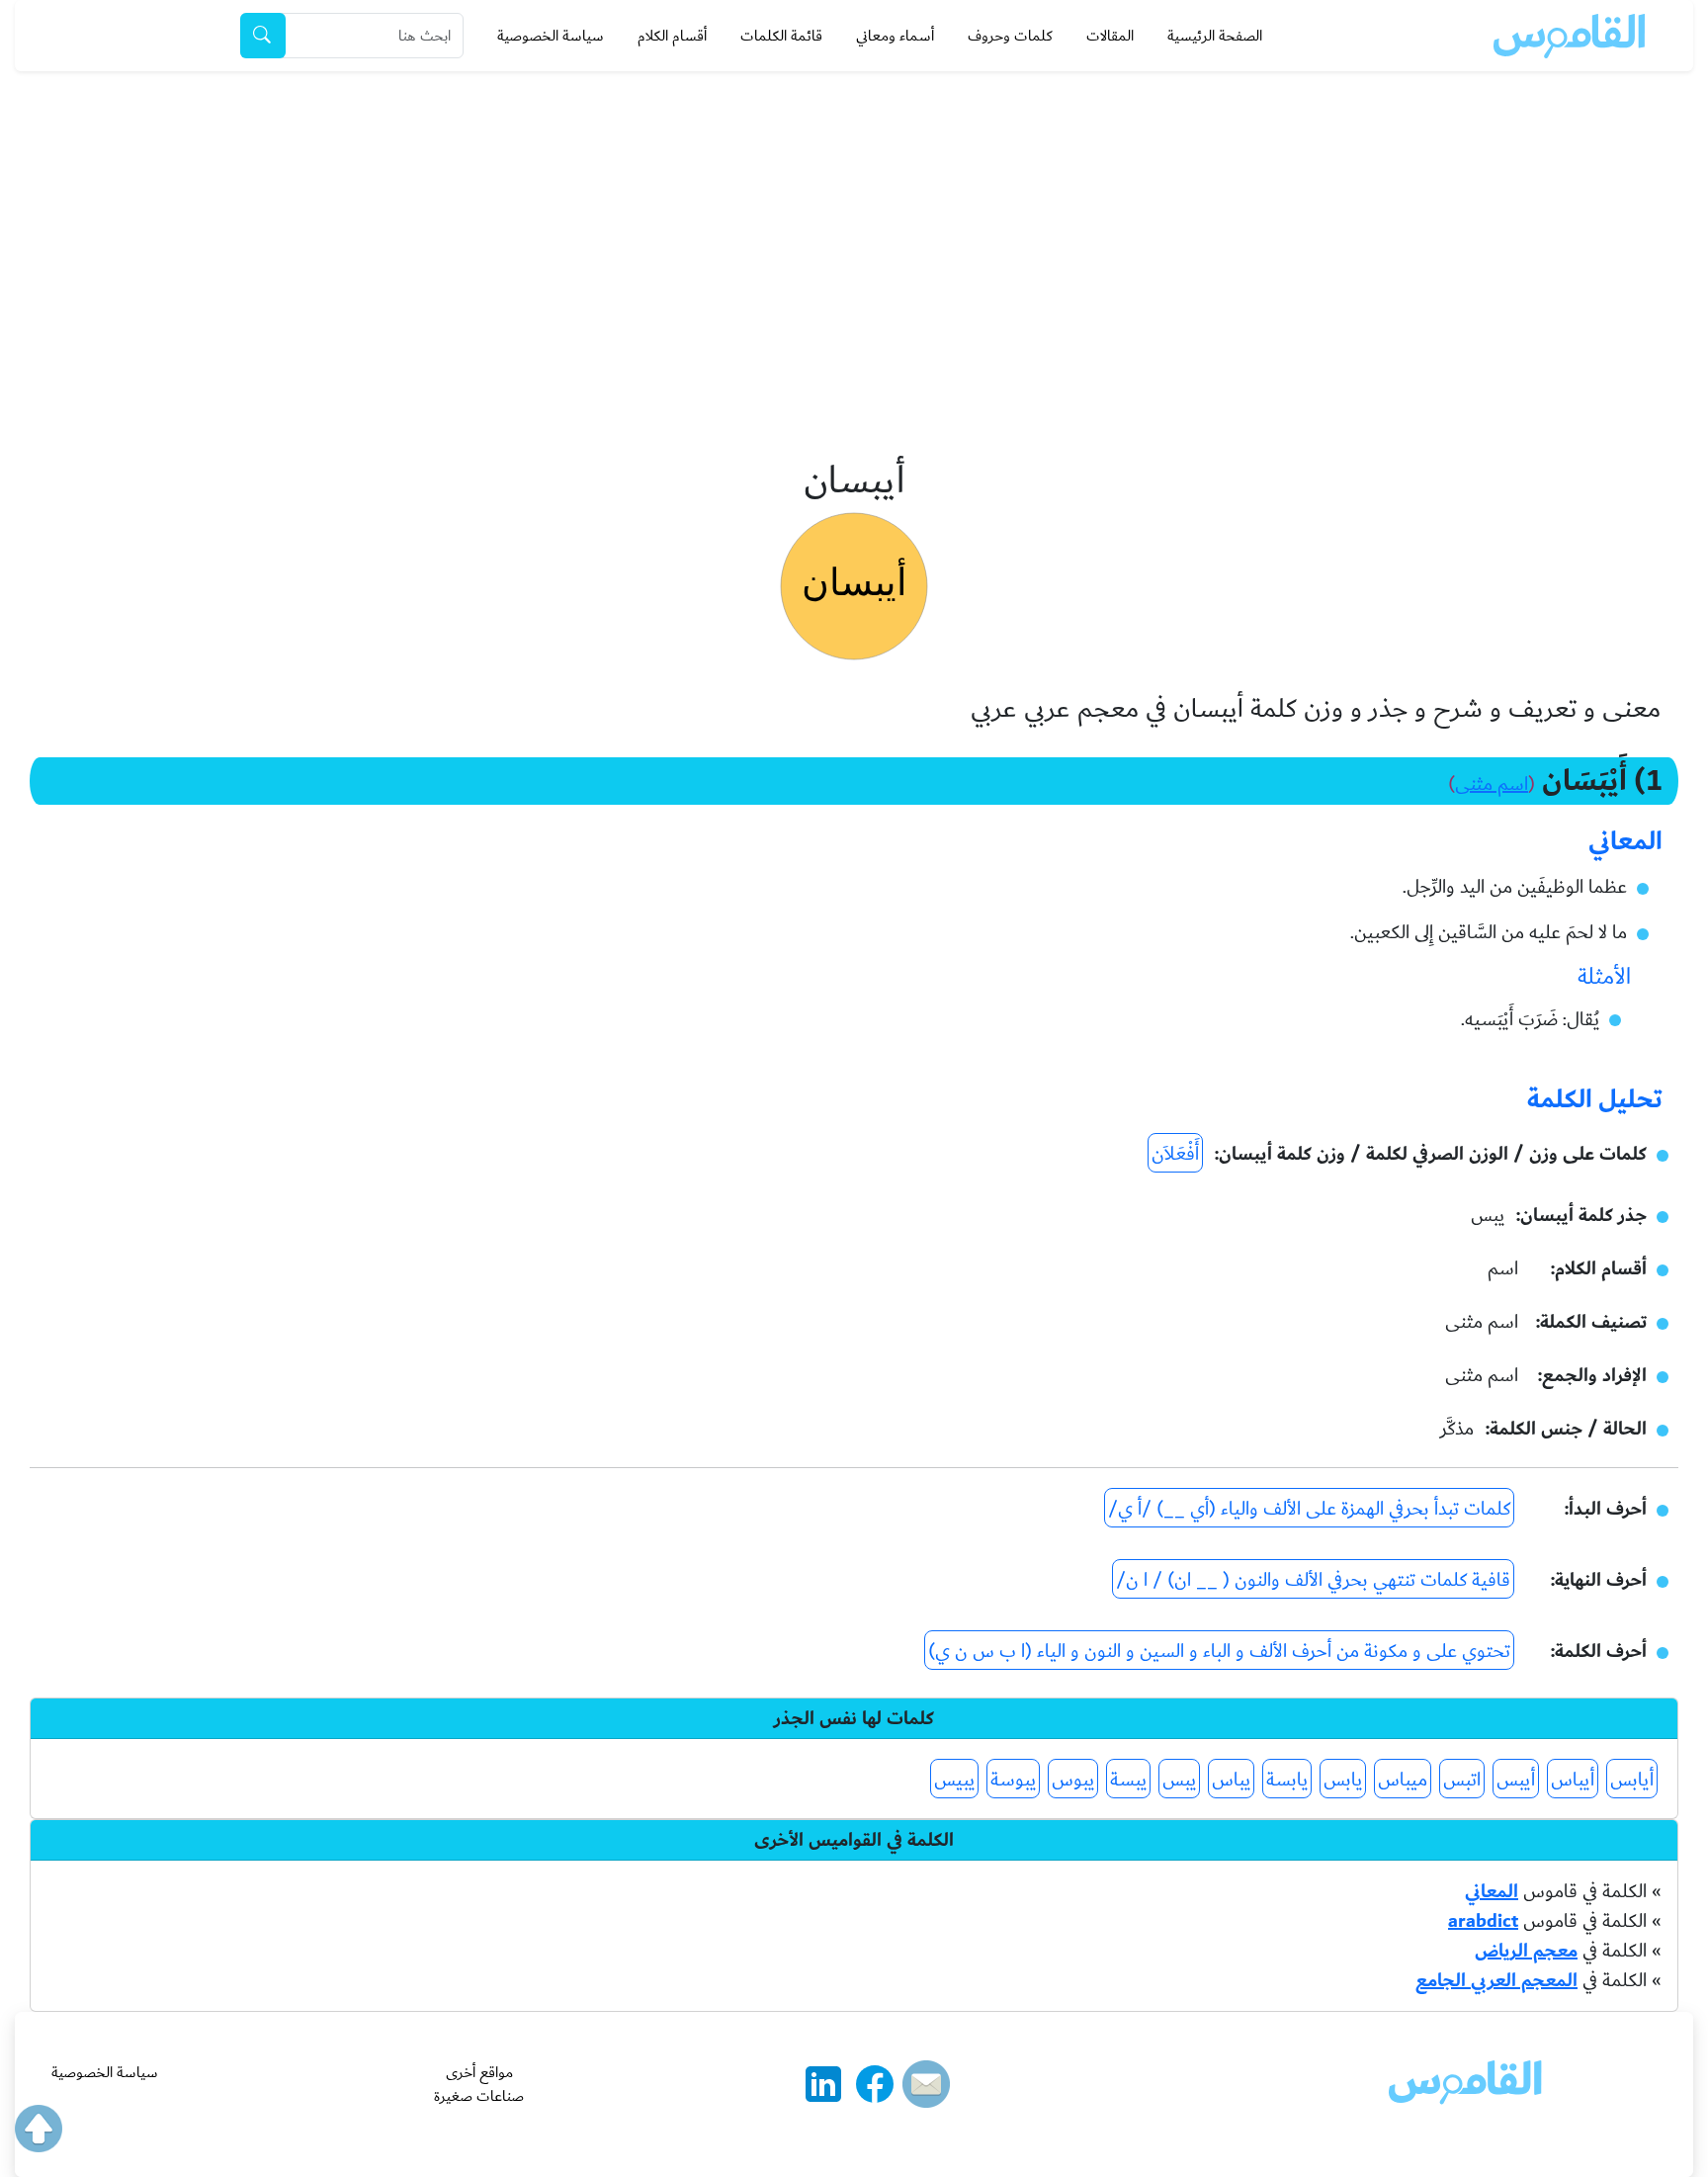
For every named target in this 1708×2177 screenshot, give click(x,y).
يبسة (1128, 1780)
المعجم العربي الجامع (1496, 1980)
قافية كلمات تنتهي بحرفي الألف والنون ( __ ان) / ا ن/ (1313, 1580)
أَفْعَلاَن (1175, 1154)
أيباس (1573, 1780)
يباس (1231, 1780)
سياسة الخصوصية (551, 36)
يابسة (1287, 1780)
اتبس (1462, 1780)
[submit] (263, 36)
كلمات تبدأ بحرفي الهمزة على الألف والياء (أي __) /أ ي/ (1309, 1509)
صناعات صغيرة (479, 2096)
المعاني (1492, 1891)
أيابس (1632, 1780)
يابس (1343, 1780)
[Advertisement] (854, 219)
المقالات (1110, 36)
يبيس (954, 1780)
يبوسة (1013, 1780)
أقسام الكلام (672, 36)
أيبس (1516, 1780)
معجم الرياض (1526, 1951)
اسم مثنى (1492, 784)
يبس (1179, 1780)
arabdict (1483, 1921)
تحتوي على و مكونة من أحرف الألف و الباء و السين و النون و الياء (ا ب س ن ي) (1219, 1651)
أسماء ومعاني (895, 36)
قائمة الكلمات (781, 36)
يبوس (1073, 1780)
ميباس (1403, 1780)
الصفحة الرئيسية (1215, 36)
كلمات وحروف (1010, 36)
